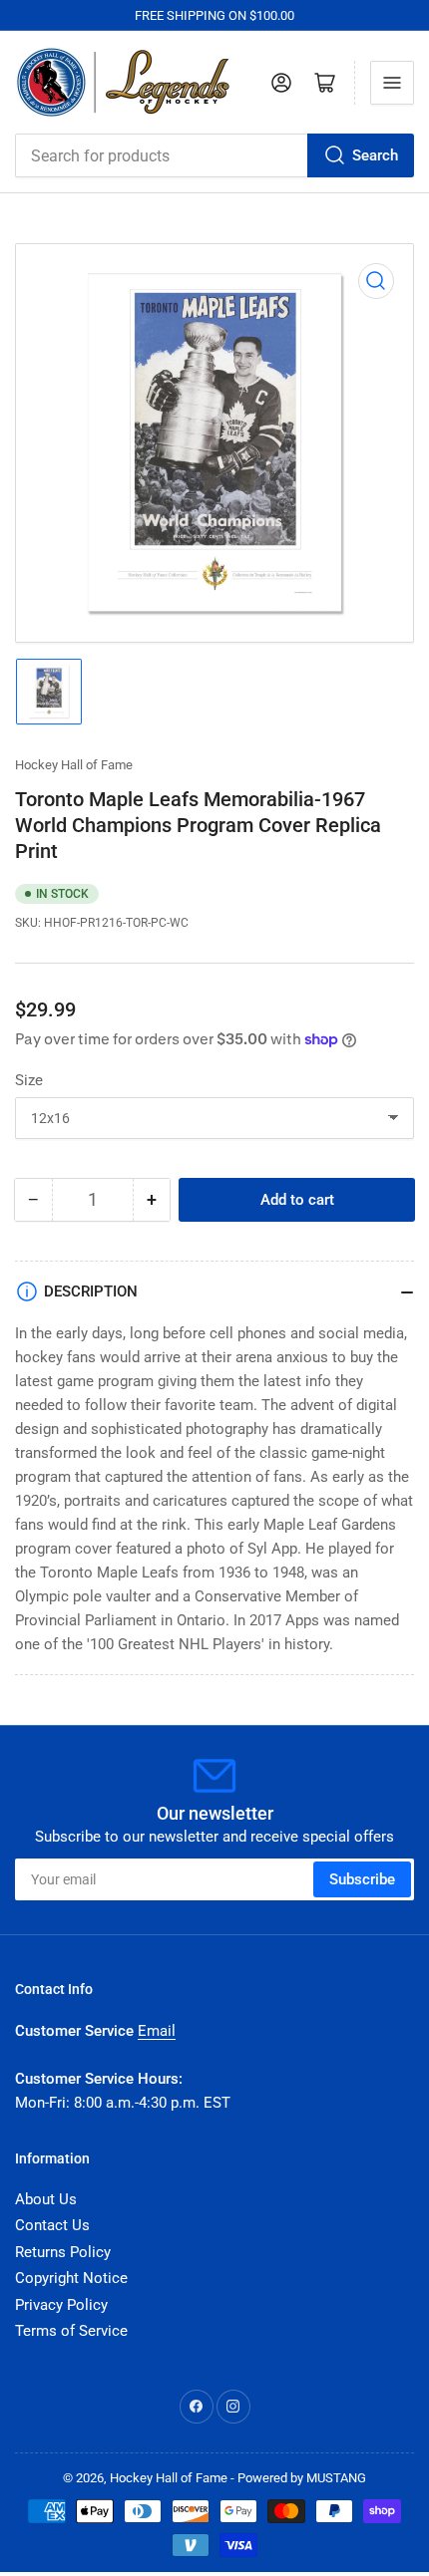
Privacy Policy (61, 2305)
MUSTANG (336, 2478)
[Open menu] (392, 83)
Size (29, 1080)
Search (375, 155)
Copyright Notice (71, 2278)
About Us (46, 2199)
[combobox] (214, 155)
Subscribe (362, 1879)
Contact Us (52, 2225)
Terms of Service (71, 2331)
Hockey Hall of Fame (74, 765)
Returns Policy (63, 2252)
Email (157, 2031)
